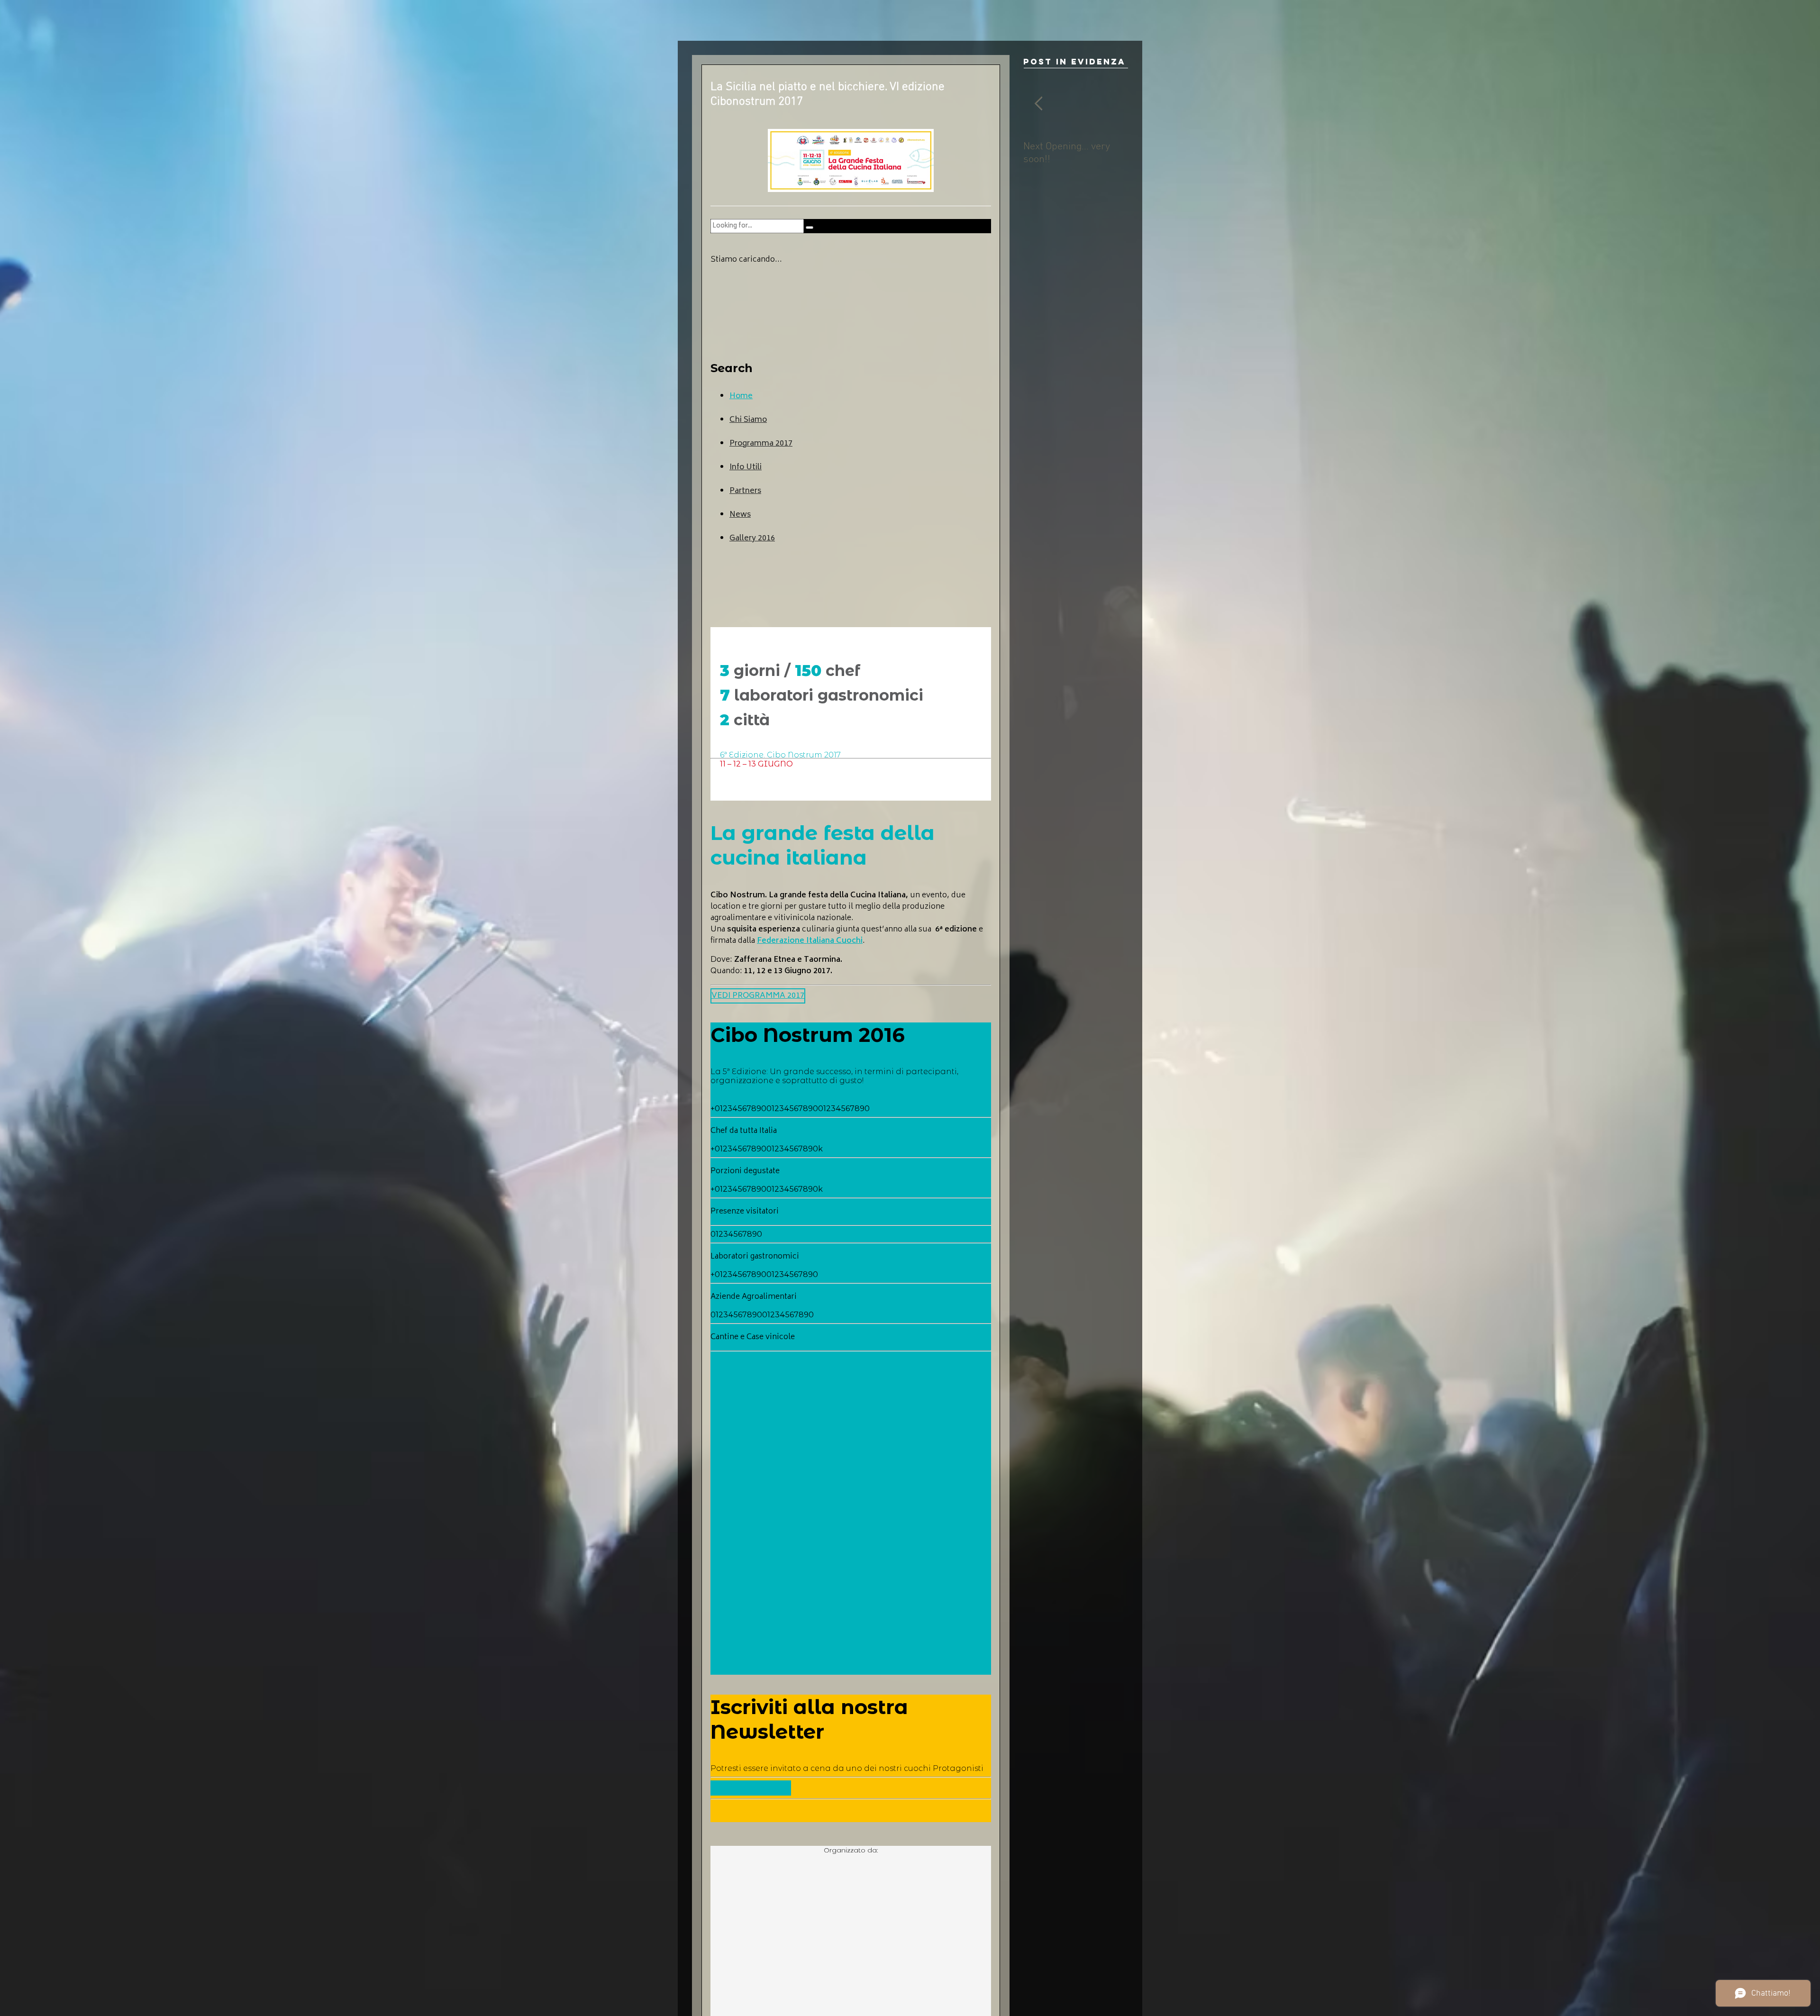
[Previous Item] (1038, 104)
